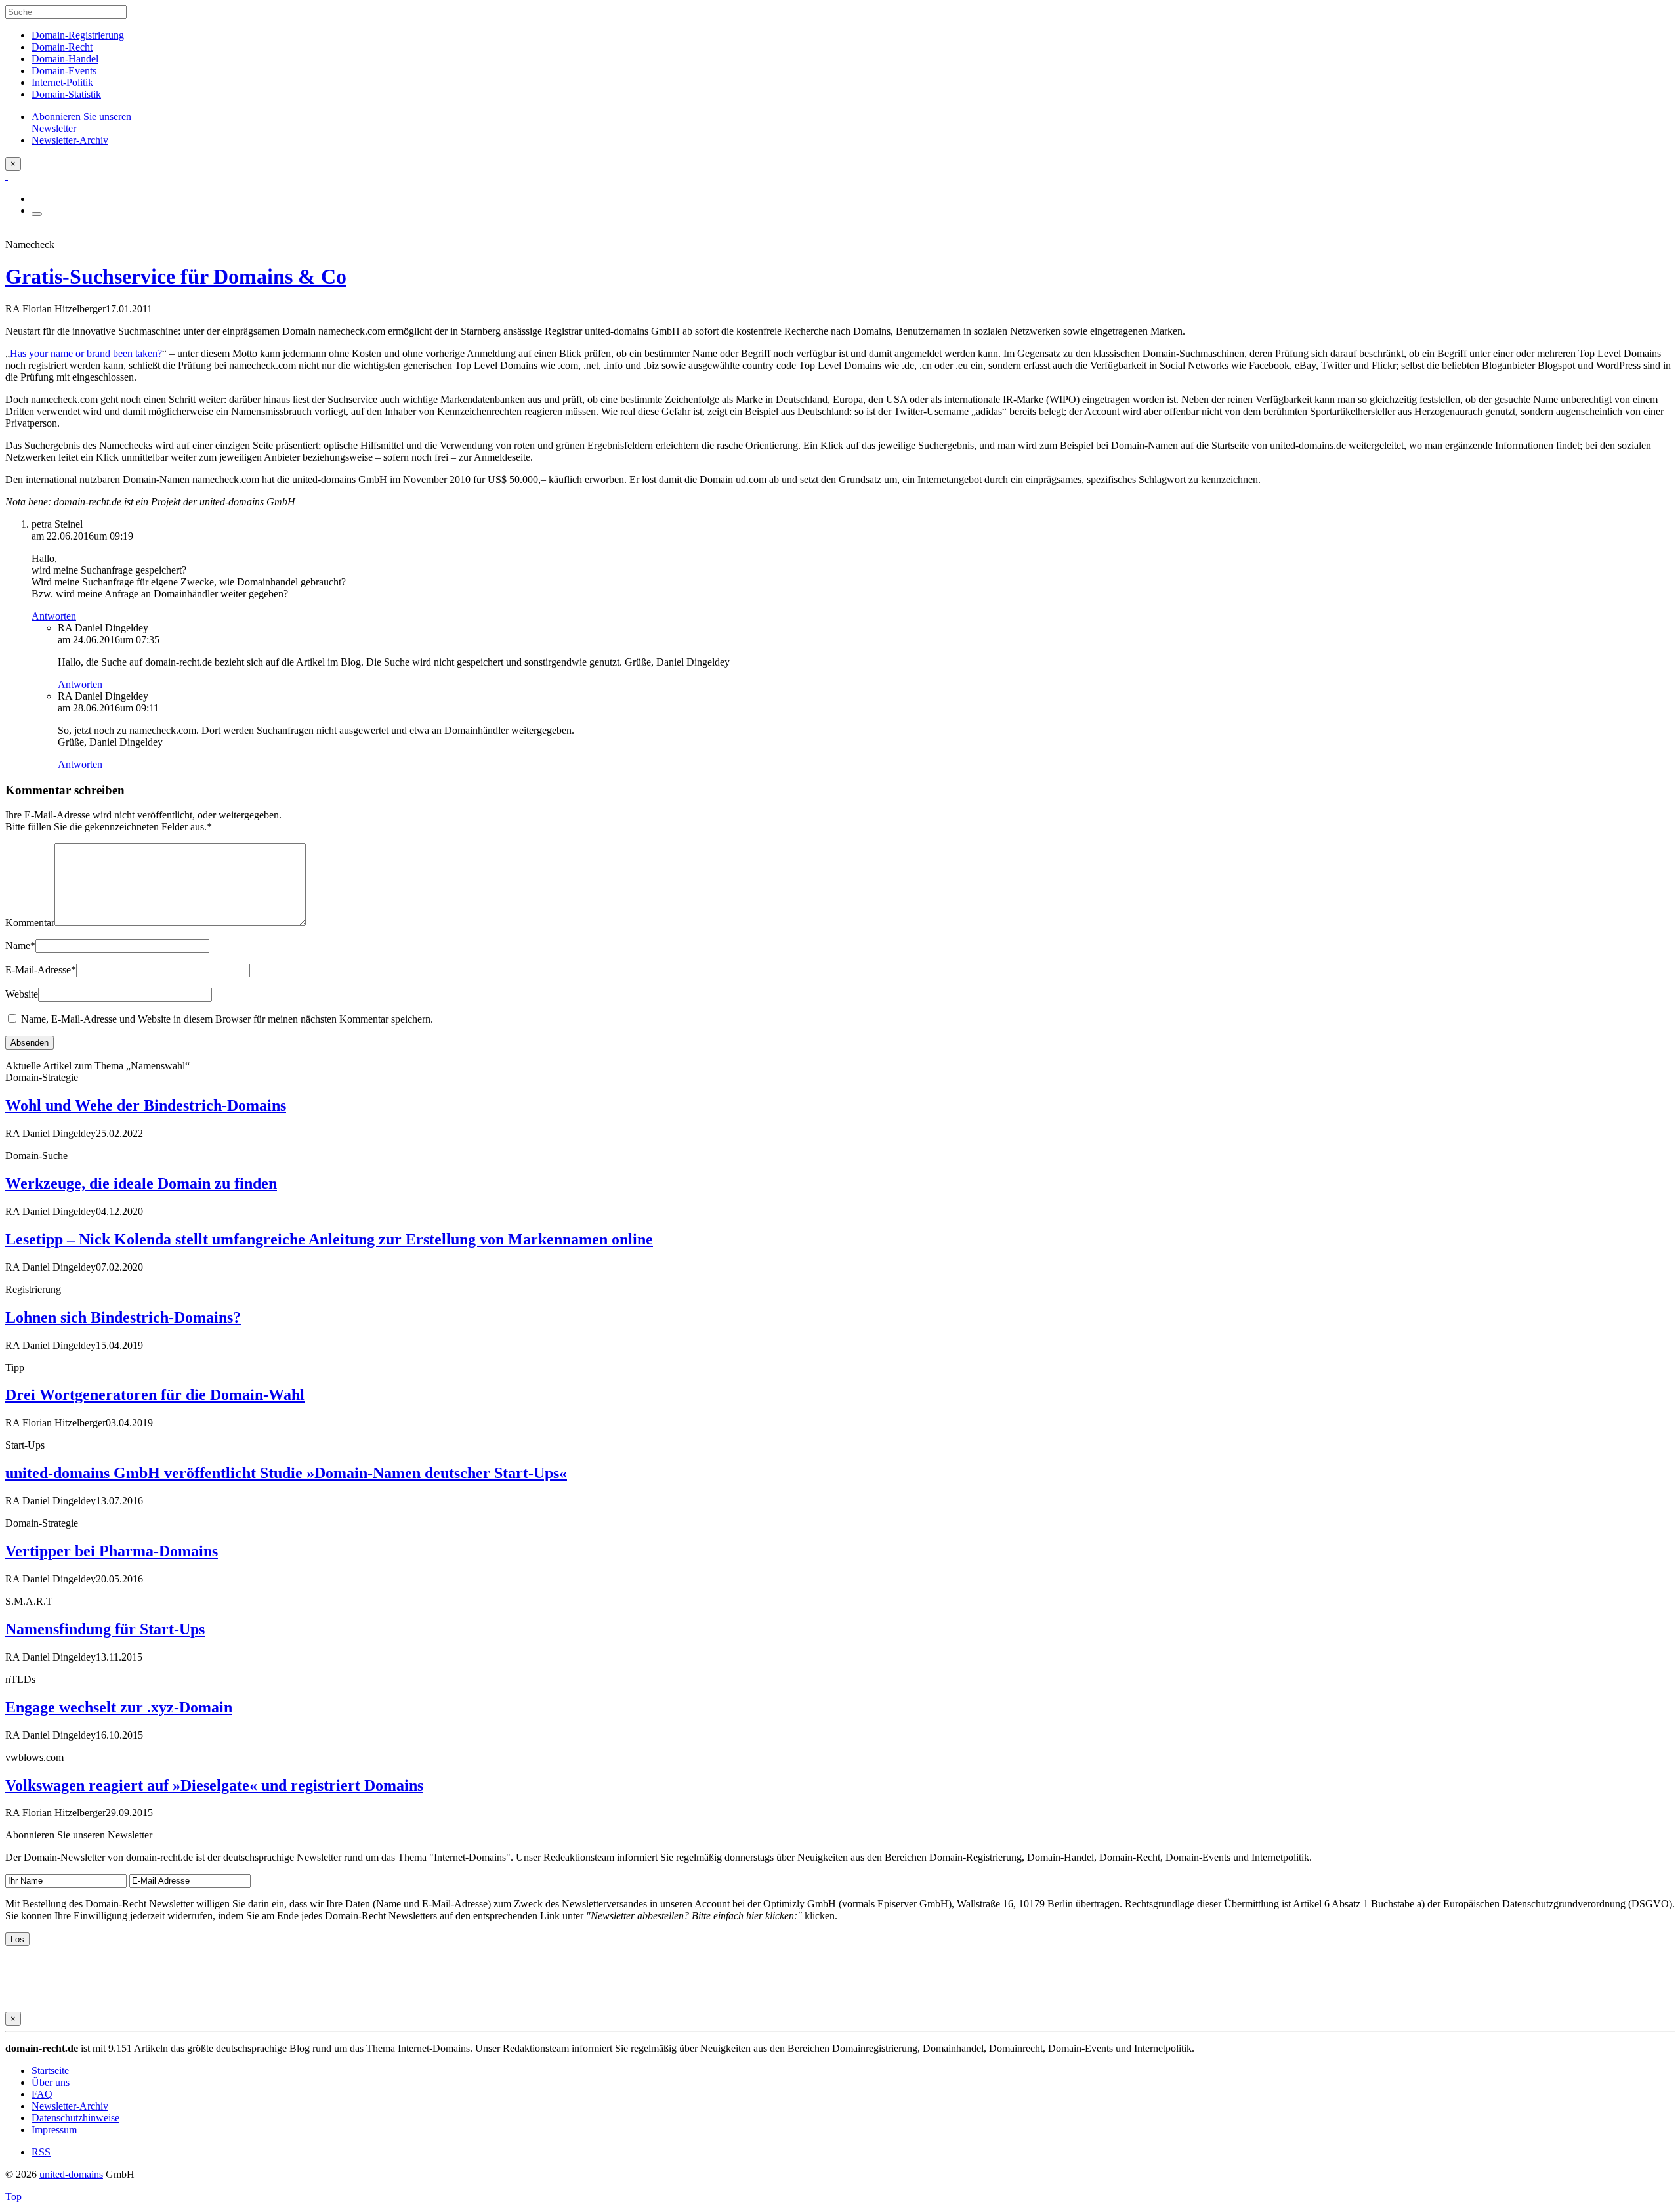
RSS (41, 2152)
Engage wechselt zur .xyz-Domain (119, 1707)
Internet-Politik (62, 82)
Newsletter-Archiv (70, 2106)
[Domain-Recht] (7, 176)
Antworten (54, 616)
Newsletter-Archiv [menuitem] (70, 140)
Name (20, 945)
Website (22, 994)
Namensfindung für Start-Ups (105, 1629)
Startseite (50, 2070)
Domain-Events (64, 71)
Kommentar (30, 923)
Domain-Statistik (66, 94)
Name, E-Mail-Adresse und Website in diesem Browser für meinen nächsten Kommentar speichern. (227, 1019)
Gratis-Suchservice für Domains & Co (176, 276)
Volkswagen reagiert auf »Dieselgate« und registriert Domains (214, 1785)
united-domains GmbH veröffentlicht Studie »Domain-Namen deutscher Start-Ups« (286, 1473)
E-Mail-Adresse (41, 970)
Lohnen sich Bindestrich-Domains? (123, 1317)
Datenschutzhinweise (75, 2118)
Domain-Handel (65, 59)
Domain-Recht (62, 47)
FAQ (42, 2094)
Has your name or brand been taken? (86, 353)
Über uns (51, 2082)
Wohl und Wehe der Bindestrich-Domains (146, 1105)
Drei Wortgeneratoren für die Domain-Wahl (155, 1395)
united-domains (71, 2174)
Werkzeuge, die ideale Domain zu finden (141, 1183)
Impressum (54, 2130)
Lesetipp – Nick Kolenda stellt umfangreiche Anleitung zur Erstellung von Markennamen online (329, 1239)
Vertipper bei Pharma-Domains (112, 1551)
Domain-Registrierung (78, 35)
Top (13, 2197)
